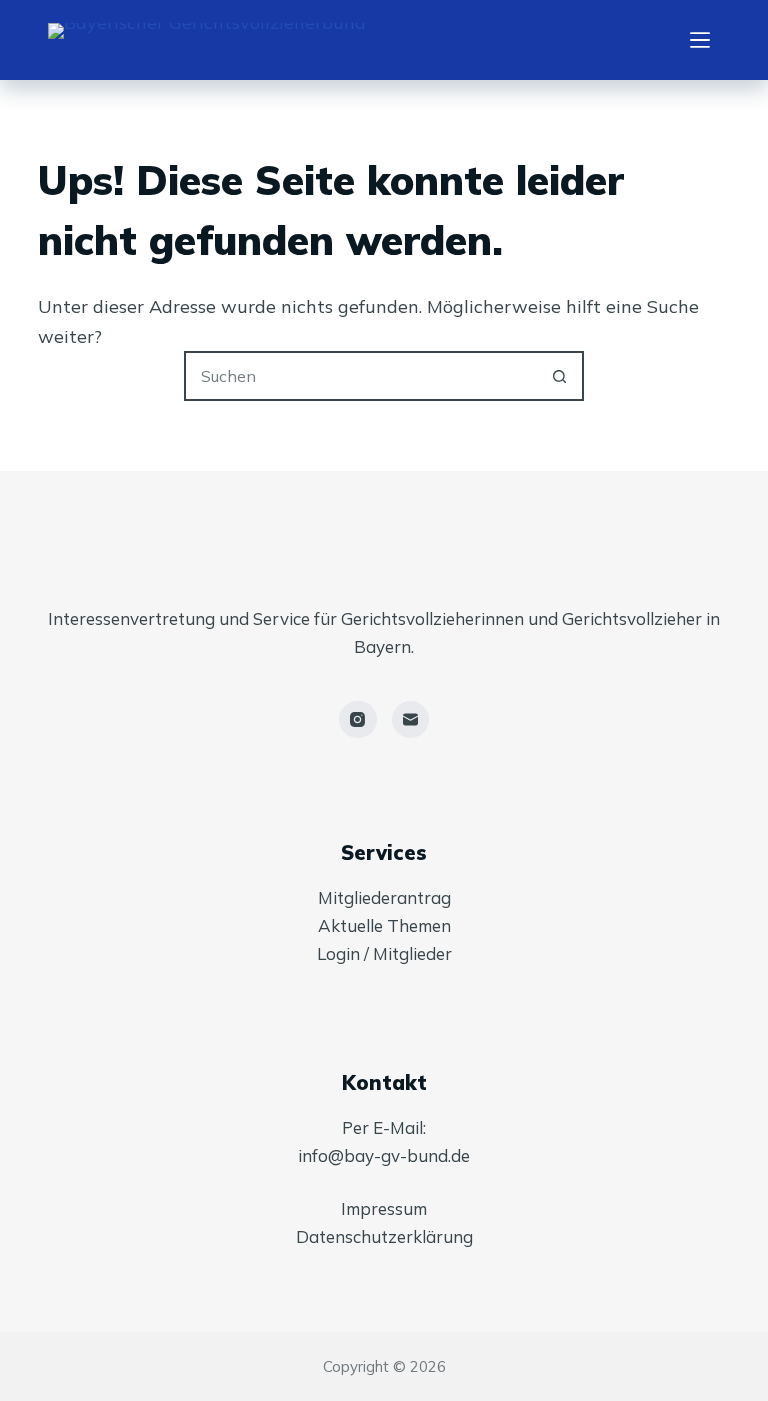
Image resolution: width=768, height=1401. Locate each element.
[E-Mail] (411, 720)
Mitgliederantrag (384, 897)
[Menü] (700, 40)
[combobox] (361, 376)
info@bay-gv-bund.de (384, 1155)
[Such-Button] (559, 376)
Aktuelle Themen (384, 925)
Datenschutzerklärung (384, 1236)
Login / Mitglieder (384, 953)
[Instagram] (358, 720)
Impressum (384, 1208)
